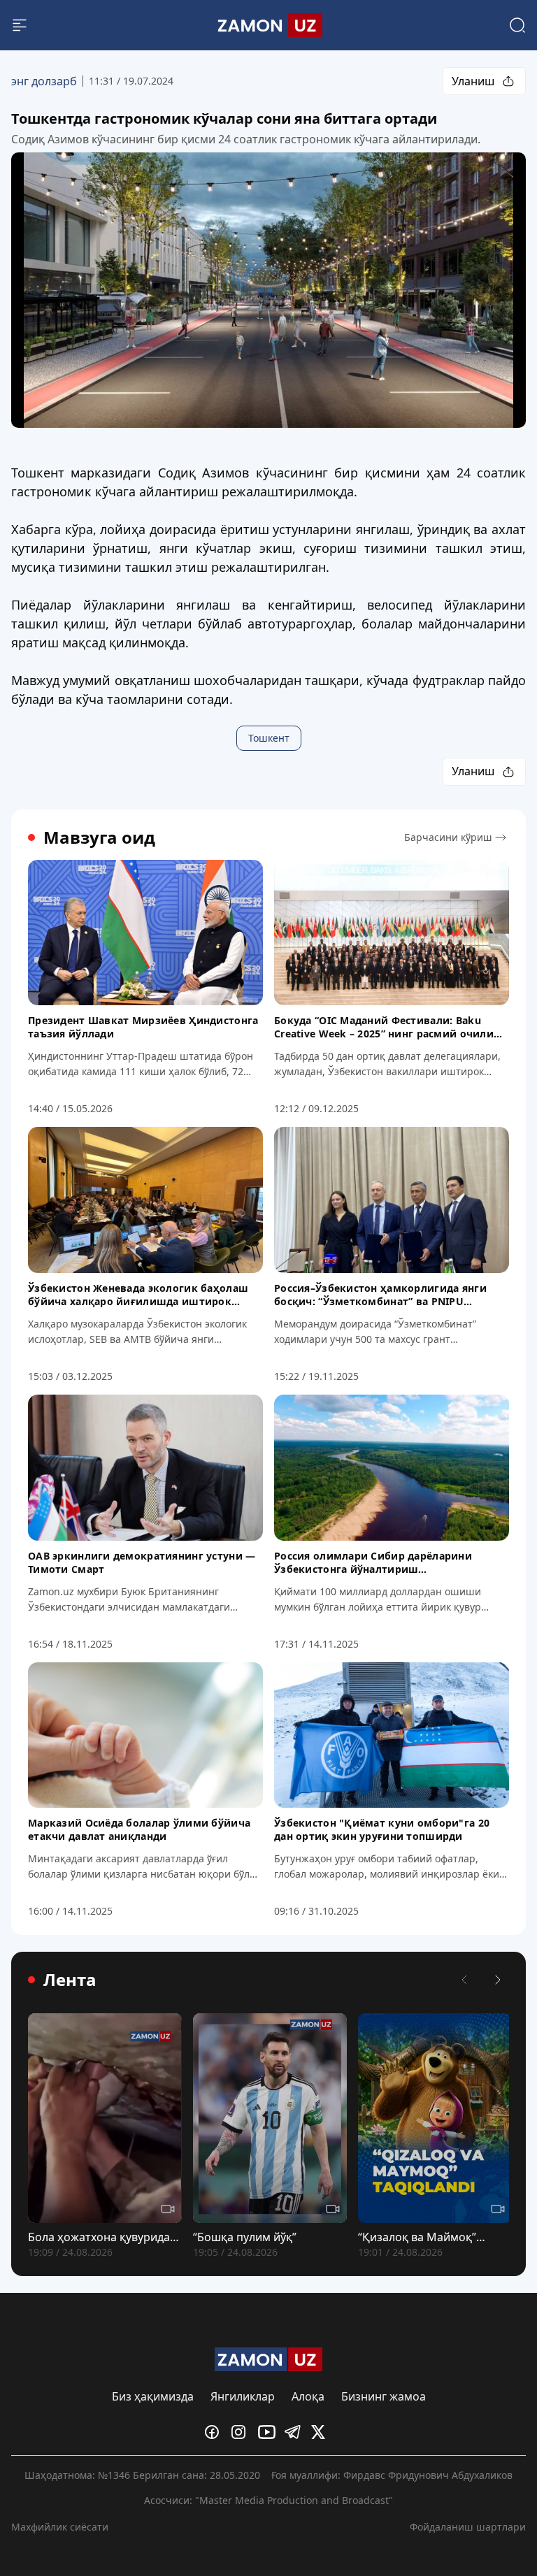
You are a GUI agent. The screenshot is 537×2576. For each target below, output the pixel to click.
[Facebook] (215, 2432)
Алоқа (308, 2396)
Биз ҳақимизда (153, 2396)
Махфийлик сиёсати (60, 2527)
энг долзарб (44, 81)
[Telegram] (295, 2432)
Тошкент (269, 738)
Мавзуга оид (99, 837)
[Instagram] (242, 2432)
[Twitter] (322, 2432)
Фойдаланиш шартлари (468, 2527)
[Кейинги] (498, 1980)
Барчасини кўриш (448, 837)
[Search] (517, 25)
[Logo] (268, 25)
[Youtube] (268, 2432)
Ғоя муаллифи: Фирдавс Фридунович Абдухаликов (392, 2475)
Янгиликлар (243, 2396)
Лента (70, 1980)
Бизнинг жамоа (384, 2396)
